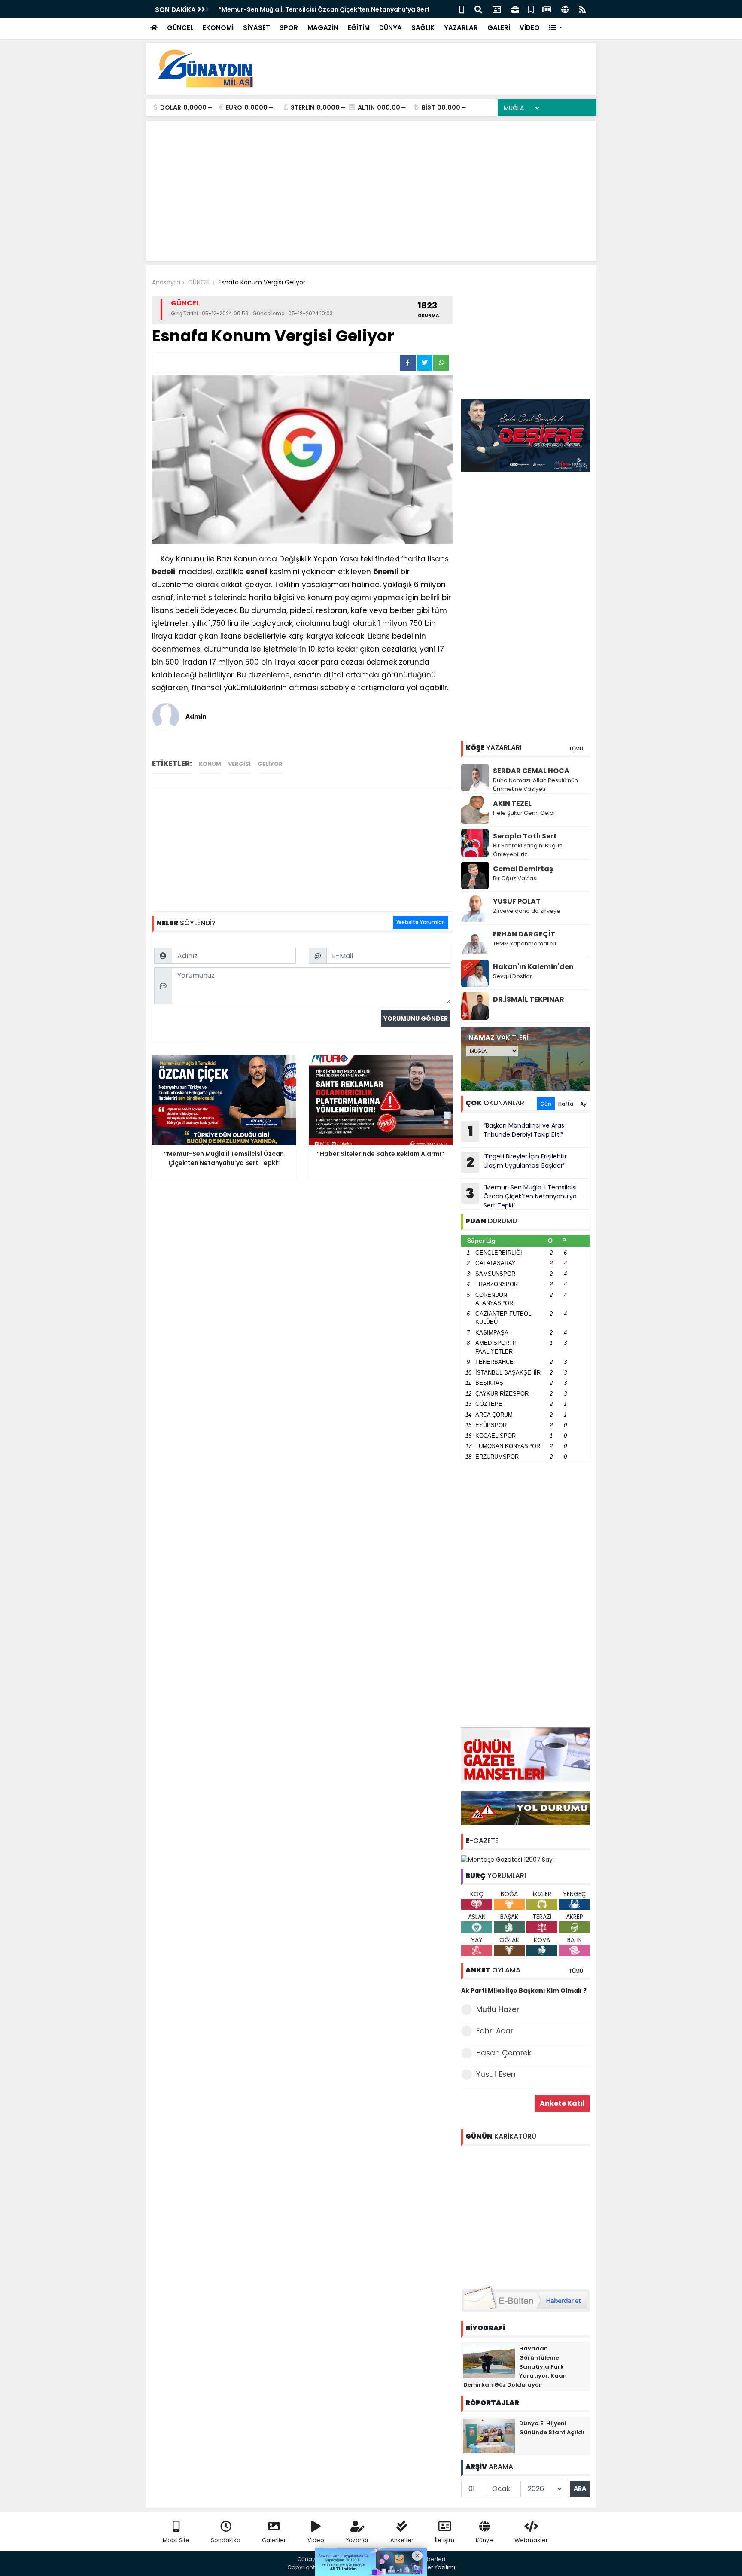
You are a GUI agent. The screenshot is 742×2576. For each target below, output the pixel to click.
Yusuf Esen (496, 2074)
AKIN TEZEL (512, 803)
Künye (484, 2540)
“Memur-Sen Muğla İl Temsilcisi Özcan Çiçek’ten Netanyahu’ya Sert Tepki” (521, 1196)
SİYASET (257, 28)
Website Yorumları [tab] (421, 922)
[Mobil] (462, 9)
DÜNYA (391, 28)
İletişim (445, 2540)
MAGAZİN (323, 28)
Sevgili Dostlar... (514, 976)
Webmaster (531, 2540)
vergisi (239, 764)
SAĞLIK (423, 28)
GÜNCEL (180, 28)
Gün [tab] (546, 1104)
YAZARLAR (461, 28)
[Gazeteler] (547, 9)
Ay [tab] (583, 1104)
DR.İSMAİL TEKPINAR (529, 999)
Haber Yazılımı (435, 2567)
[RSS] (582, 9)
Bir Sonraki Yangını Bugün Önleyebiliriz (528, 850)
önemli (386, 572)
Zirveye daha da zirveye (527, 911)
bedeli (164, 572)
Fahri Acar (495, 2031)
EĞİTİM (359, 28)
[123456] (526, 2214)
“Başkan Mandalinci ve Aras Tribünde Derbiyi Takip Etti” (516, 1131)
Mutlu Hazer (498, 2009)
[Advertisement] (434, 69)
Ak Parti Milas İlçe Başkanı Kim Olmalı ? (524, 1991)
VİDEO (530, 28)
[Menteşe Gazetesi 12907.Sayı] (508, 1859)
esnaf (257, 572)
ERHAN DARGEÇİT (524, 934)
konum (210, 764)
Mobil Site (176, 2540)
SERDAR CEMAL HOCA (531, 771)
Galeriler (274, 2540)
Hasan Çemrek (504, 2053)
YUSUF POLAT (517, 901)
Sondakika (226, 2540)
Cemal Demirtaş (523, 869)
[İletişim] (497, 9)
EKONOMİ (218, 28)
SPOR (289, 28)
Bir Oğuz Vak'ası (515, 878)
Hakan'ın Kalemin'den (533, 967)
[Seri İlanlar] (531, 9)
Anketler (402, 2540)
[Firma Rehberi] (515, 9)
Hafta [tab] (566, 1104)
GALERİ (499, 28)
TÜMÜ (576, 748)
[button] (556, 28)
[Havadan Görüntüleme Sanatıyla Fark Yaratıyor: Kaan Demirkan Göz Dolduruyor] (489, 2360)
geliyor (270, 764)
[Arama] (478, 9)
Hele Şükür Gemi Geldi (524, 813)
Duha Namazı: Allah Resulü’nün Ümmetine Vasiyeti (535, 785)
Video (316, 2540)
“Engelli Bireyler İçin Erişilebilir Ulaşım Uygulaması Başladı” (517, 1162)
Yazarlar (357, 2540)
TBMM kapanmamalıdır (525, 944)
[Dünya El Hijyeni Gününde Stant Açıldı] (489, 2435)
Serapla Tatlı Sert (525, 836)
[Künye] (565, 9)
